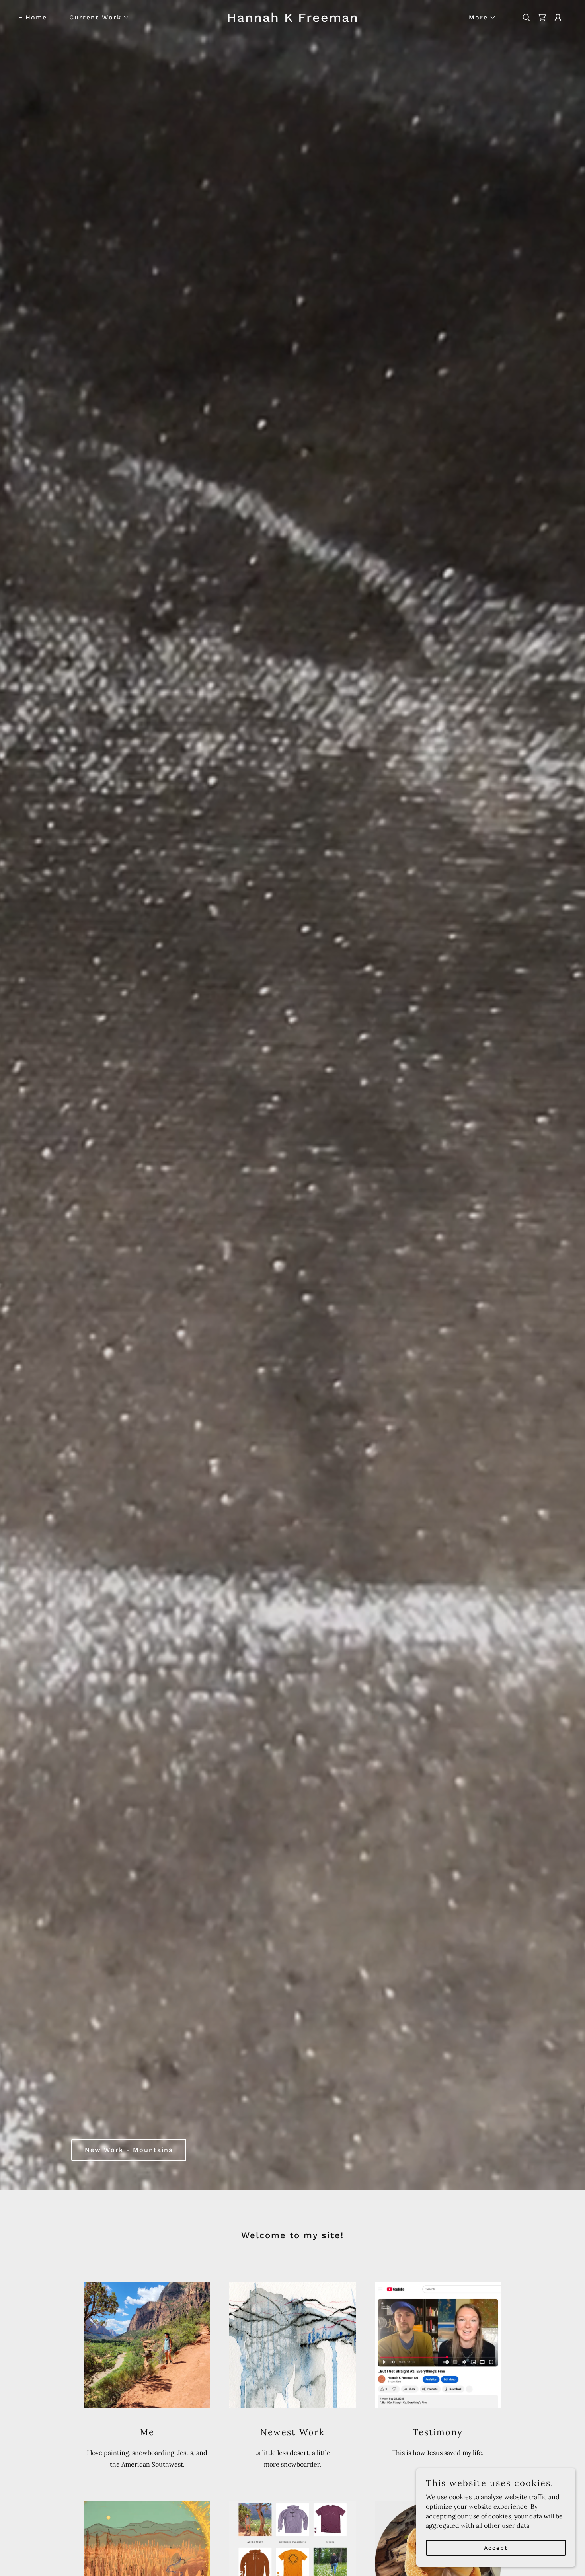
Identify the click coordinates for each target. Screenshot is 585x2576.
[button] (96, 18)
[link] (292, 19)
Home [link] (36, 17)
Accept (496, 2547)
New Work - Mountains (129, 2150)
